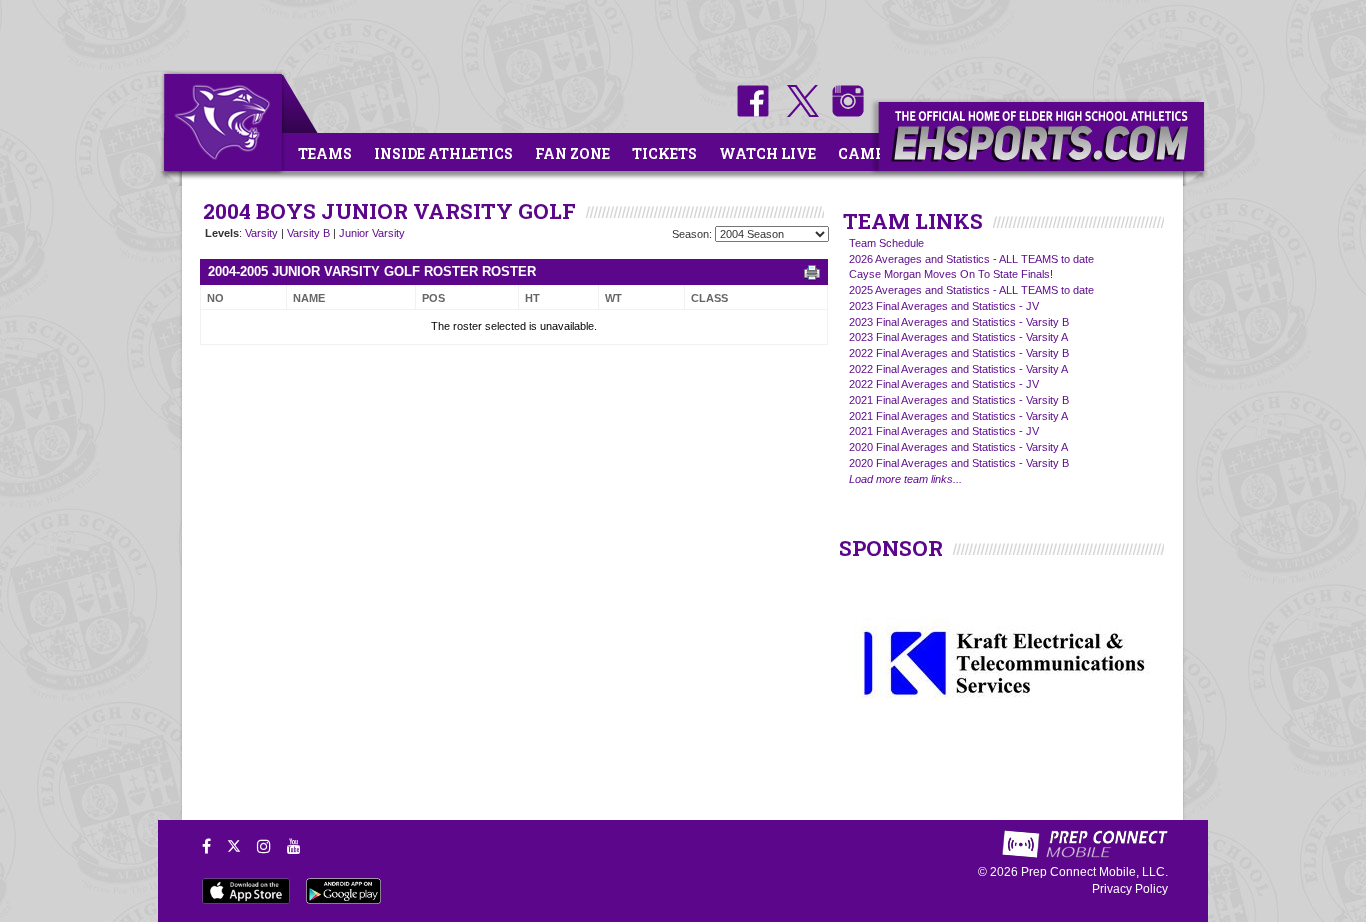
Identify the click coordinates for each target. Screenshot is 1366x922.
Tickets (664, 153)
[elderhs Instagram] (843, 113)
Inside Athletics (443, 153)
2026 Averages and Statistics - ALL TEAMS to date (971, 259)
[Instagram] (264, 846)
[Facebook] (206, 846)
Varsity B (308, 233)
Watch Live (767, 153)
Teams (325, 153)
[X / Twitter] (234, 846)
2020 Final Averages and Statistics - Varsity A (958, 447)
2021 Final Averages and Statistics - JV (944, 431)
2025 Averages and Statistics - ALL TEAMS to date (971, 290)
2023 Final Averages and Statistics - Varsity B (959, 322)
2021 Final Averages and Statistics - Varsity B (959, 400)
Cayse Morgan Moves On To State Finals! (951, 274)
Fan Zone (572, 153)
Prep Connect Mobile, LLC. (1094, 872)
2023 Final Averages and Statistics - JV (944, 306)
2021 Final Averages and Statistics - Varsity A (958, 416)
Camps (866, 153)
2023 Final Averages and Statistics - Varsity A (958, 337)
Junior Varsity (372, 233)
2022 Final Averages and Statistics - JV (944, 384)
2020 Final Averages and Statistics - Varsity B (959, 463)
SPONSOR (891, 548)
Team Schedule (886, 243)
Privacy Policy (1130, 889)
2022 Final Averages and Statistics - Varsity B (959, 353)
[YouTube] (294, 846)
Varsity (261, 233)
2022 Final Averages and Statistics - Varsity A (958, 369)
